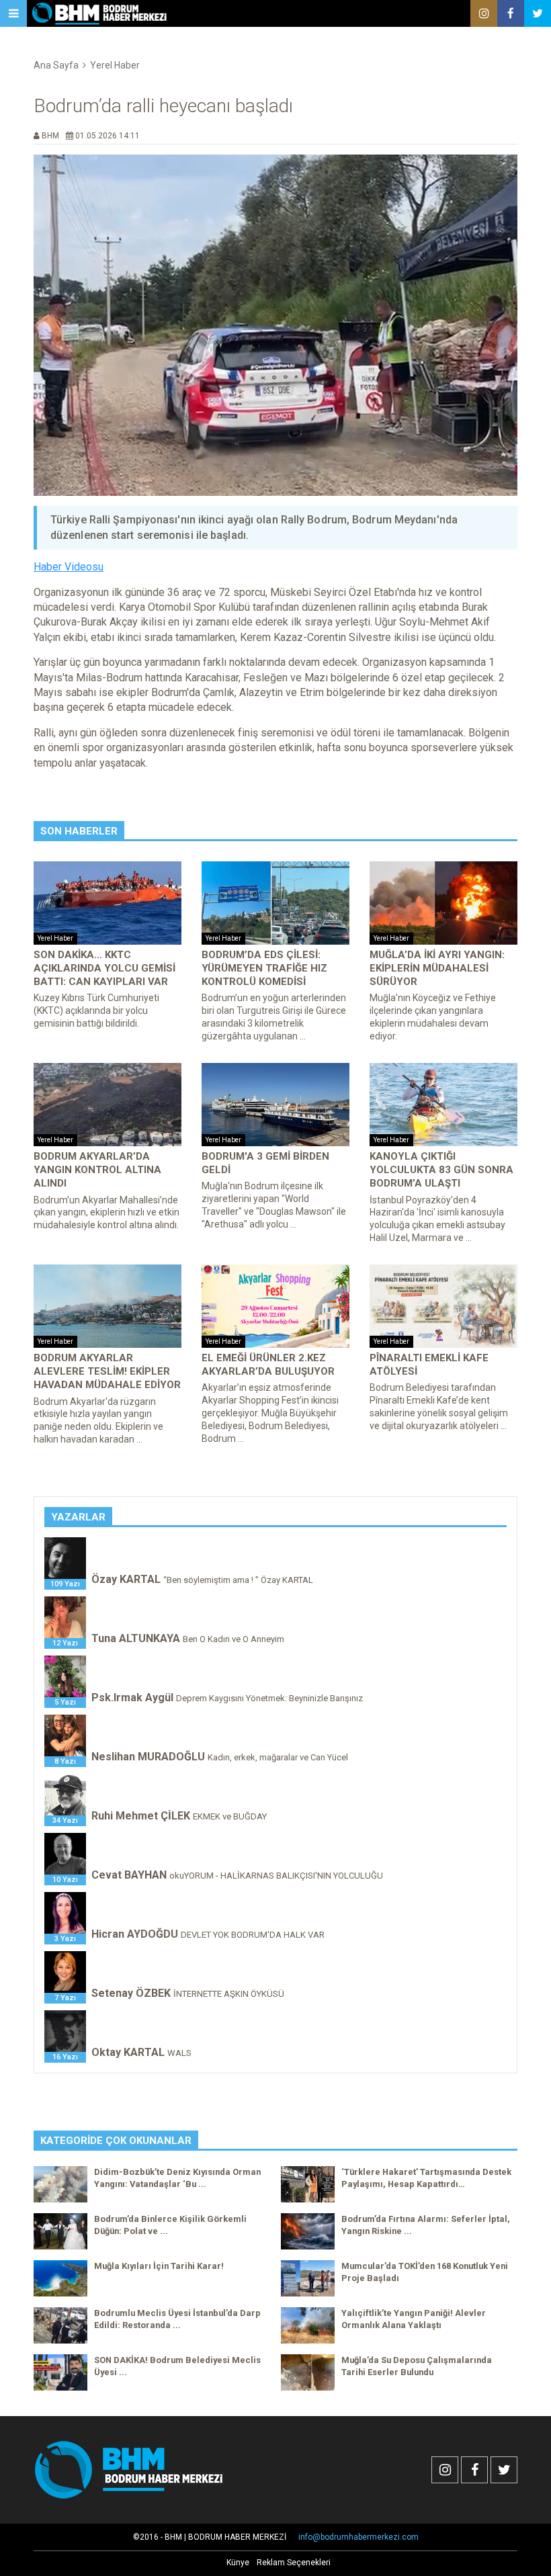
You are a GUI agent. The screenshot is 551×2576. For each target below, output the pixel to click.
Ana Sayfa (56, 65)
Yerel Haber (115, 65)
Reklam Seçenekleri (294, 2563)
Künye (238, 2563)
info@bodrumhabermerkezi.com (358, 2537)
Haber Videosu (69, 567)
